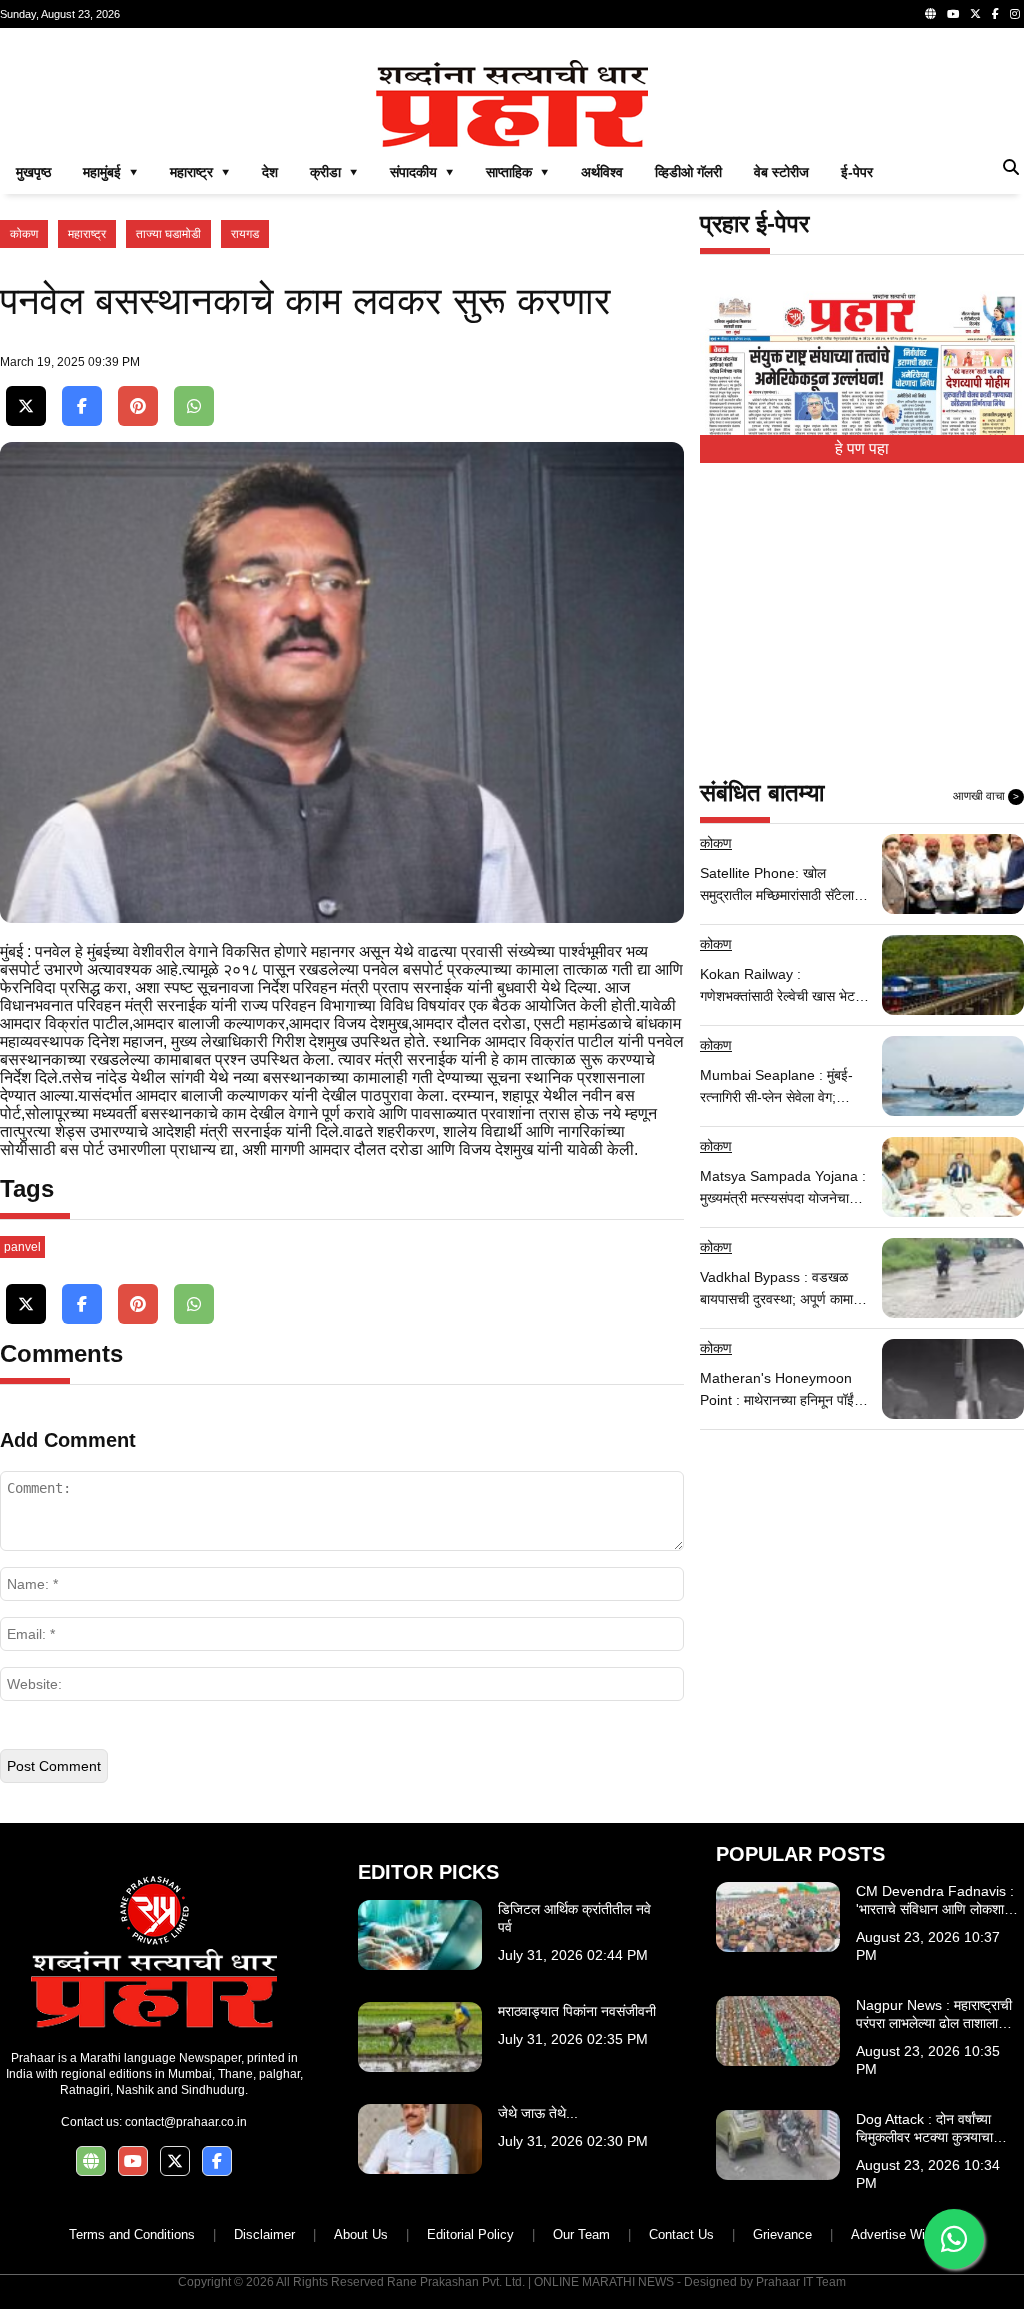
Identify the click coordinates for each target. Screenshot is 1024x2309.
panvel (22, 1247)
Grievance (782, 2234)
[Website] (930, 14)
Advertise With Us (903, 2234)
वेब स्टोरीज (781, 172)
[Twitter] (975, 14)
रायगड (245, 234)
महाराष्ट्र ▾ (200, 172)
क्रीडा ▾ (334, 172)
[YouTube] (953, 14)
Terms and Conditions (132, 2234)
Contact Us (681, 2234)
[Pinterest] (138, 406)
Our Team (581, 2234)
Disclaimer (264, 2234)
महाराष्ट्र (87, 234)
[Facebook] (995, 14)
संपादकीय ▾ (422, 172)
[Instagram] (1015, 14)
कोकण (24, 234)
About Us (361, 2234)
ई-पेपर (857, 172)
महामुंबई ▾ (110, 172)
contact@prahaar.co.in (186, 2122)
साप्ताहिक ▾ (517, 172)
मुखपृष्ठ (33, 172)
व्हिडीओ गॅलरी (688, 172)
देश (270, 172)
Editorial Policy (470, 2234)
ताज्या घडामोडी (168, 234)
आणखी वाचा (986, 796)
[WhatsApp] (194, 406)
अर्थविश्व (602, 172)
